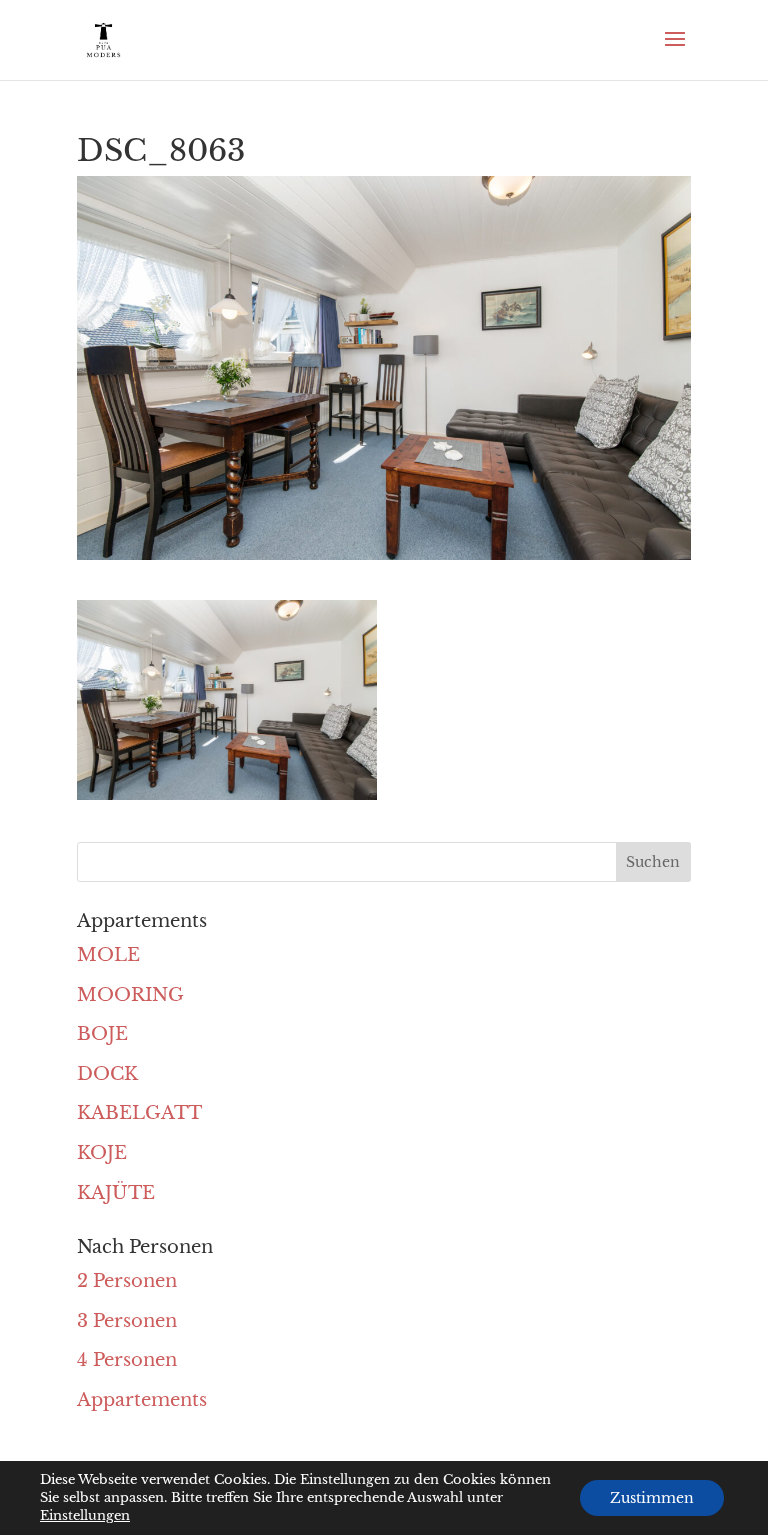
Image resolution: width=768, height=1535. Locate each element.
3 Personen (127, 1321)
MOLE (108, 955)
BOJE (102, 1034)
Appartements (142, 1400)
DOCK (107, 1074)
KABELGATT (139, 1113)
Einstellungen (85, 1515)
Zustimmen (652, 1498)
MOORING (130, 995)
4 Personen (127, 1360)
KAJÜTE (116, 1193)
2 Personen (127, 1281)
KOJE (102, 1153)
